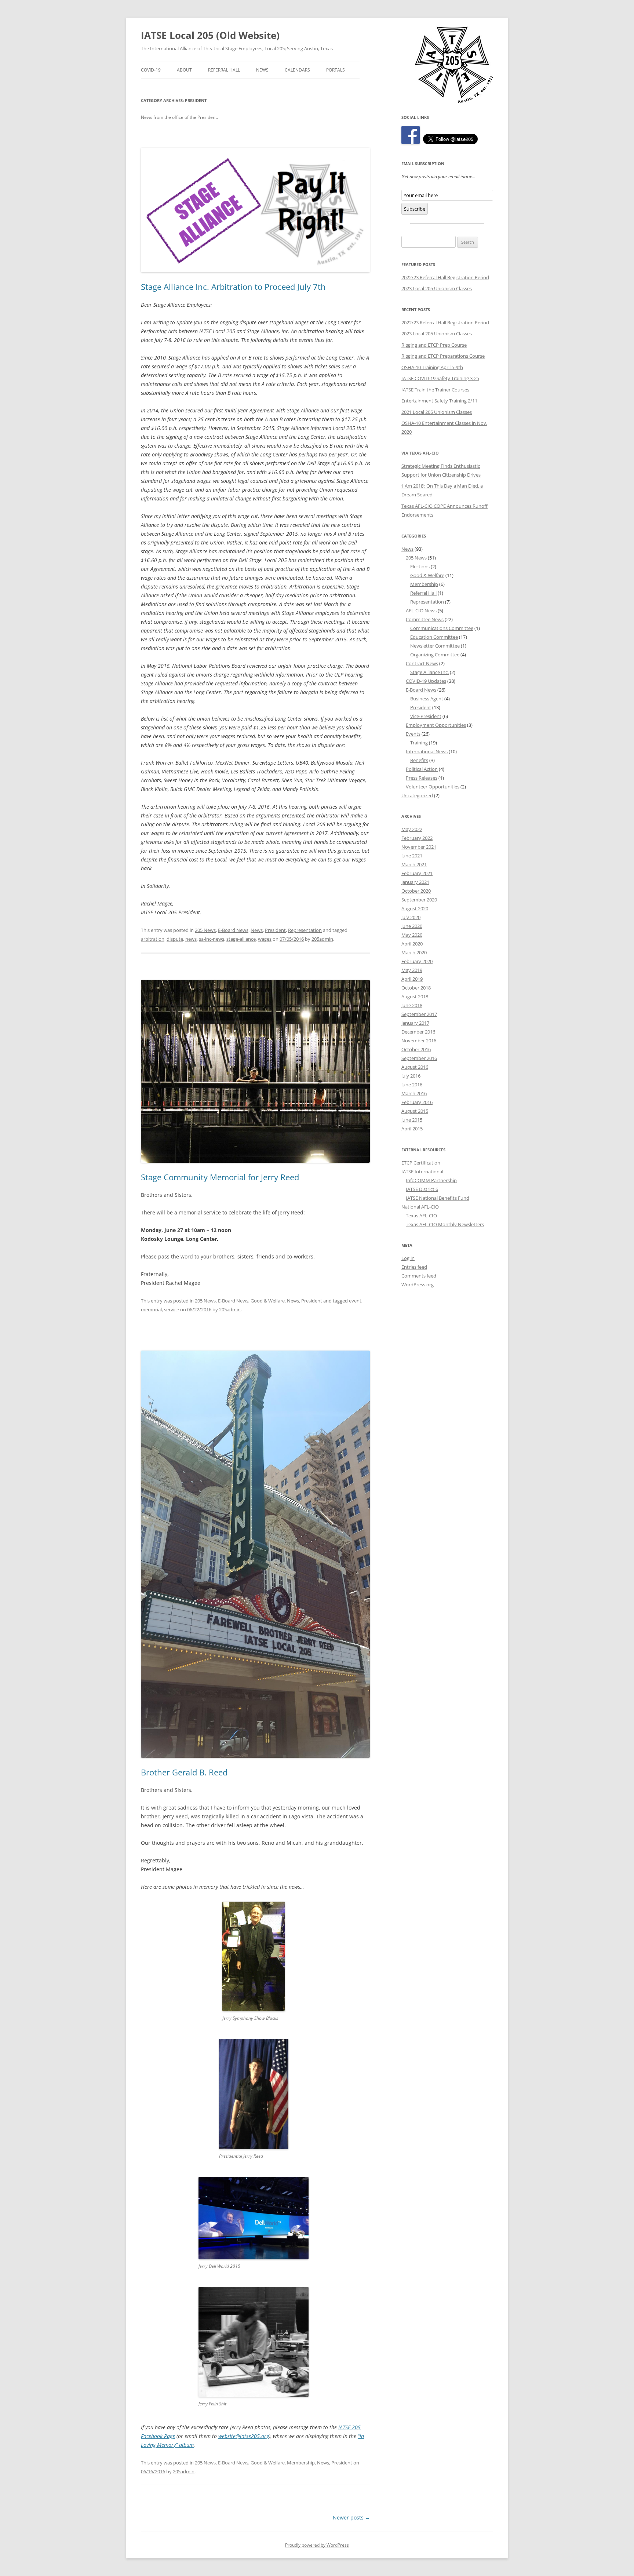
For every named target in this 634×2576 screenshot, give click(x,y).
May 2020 (412, 935)
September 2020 (419, 900)
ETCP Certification (421, 1163)
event (355, 1301)
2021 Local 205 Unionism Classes (437, 412)
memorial (151, 1309)
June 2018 (412, 1005)
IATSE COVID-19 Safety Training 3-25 (440, 378)
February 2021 (417, 873)
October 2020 (416, 891)
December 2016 (418, 1032)
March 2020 (414, 952)
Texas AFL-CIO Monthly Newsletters (445, 1224)
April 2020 (412, 944)
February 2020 (417, 961)
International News (427, 751)
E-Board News (233, 930)
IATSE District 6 (422, 1189)
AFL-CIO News (421, 611)
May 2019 (412, 970)
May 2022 (412, 829)
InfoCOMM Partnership (431, 1180)
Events (413, 734)
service (172, 1309)
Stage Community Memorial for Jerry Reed (220, 1177)
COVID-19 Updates (426, 681)
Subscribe (415, 209)
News (262, 70)
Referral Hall (224, 70)
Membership (301, 2463)
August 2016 (415, 1067)
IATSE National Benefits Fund (438, 1198)
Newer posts (351, 2517)
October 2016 (416, 1049)
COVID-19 (151, 70)
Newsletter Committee (435, 646)
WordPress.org (418, 1285)
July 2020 (411, 917)
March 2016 (414, 1093)
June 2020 (412, 926)
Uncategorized (417, 795)
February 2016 (417, 1102)
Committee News (425, 619)
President (275, 930)
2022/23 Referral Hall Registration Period (445, 277)
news (191, 939)
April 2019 (412, 979)
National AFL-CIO (420, 1207)
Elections (420, 566)
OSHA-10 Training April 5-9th (432, 367)
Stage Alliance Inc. (429, 672)
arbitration (153, 939)
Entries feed (414, 1267)
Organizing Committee (435, 655)
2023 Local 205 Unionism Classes (437, 288)
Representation (305, 930)
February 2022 (417, 838)
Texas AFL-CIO (421, 1216)
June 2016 (412, 1085)
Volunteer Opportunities (433, 787)
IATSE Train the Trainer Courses (435, 390)
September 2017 (419, 1014)
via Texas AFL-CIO (420, 453)
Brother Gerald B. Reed (184, 1772)
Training (419, 743)
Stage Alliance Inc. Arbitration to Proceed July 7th (233, 287)
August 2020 (415, 908)
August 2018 (415, 996)
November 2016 (419, 1041)
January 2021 (415, 882)
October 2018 (416, 988)
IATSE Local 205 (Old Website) (210, 35)
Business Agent (427, 699)
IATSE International (422, 1172)
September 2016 (419, 1058)
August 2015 (415, 1111)
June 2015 (412, 1120)
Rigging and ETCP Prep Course (434, 345)
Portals (336, 70)
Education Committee (434, 637)
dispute (175, 939)
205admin (322, 939)
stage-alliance (241, 939)
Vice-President (426, 716)
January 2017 (415, 1023)
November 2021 (419, 847)
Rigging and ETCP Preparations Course (443, 356)
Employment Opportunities (436, 725)
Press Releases (422, 778)
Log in (408, 1258)
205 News (205, 930)
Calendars (297, 70)
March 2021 (414, 864)
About (184, 70)
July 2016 (411, 1076)
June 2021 (412, 856)
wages (265, 939)
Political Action (422, 769)
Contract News (422, 663)
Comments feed (419, 1276)
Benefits (419, 760)
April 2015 (412, 1129)
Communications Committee (442, 628)
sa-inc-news (212, 939)
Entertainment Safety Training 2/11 (439, 401)
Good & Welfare (268, 1301)
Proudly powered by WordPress (317, 2545)
